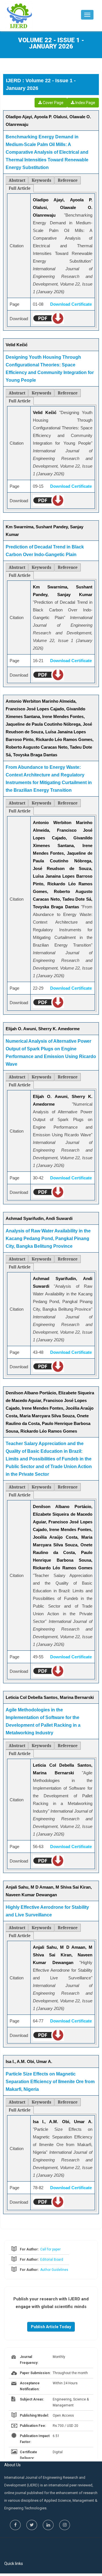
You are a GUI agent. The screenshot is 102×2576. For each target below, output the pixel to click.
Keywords (42, 180)
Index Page (85, 103)
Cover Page (53, 103)
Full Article (20, 188)
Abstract (17, 180)
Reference (68, 180)
